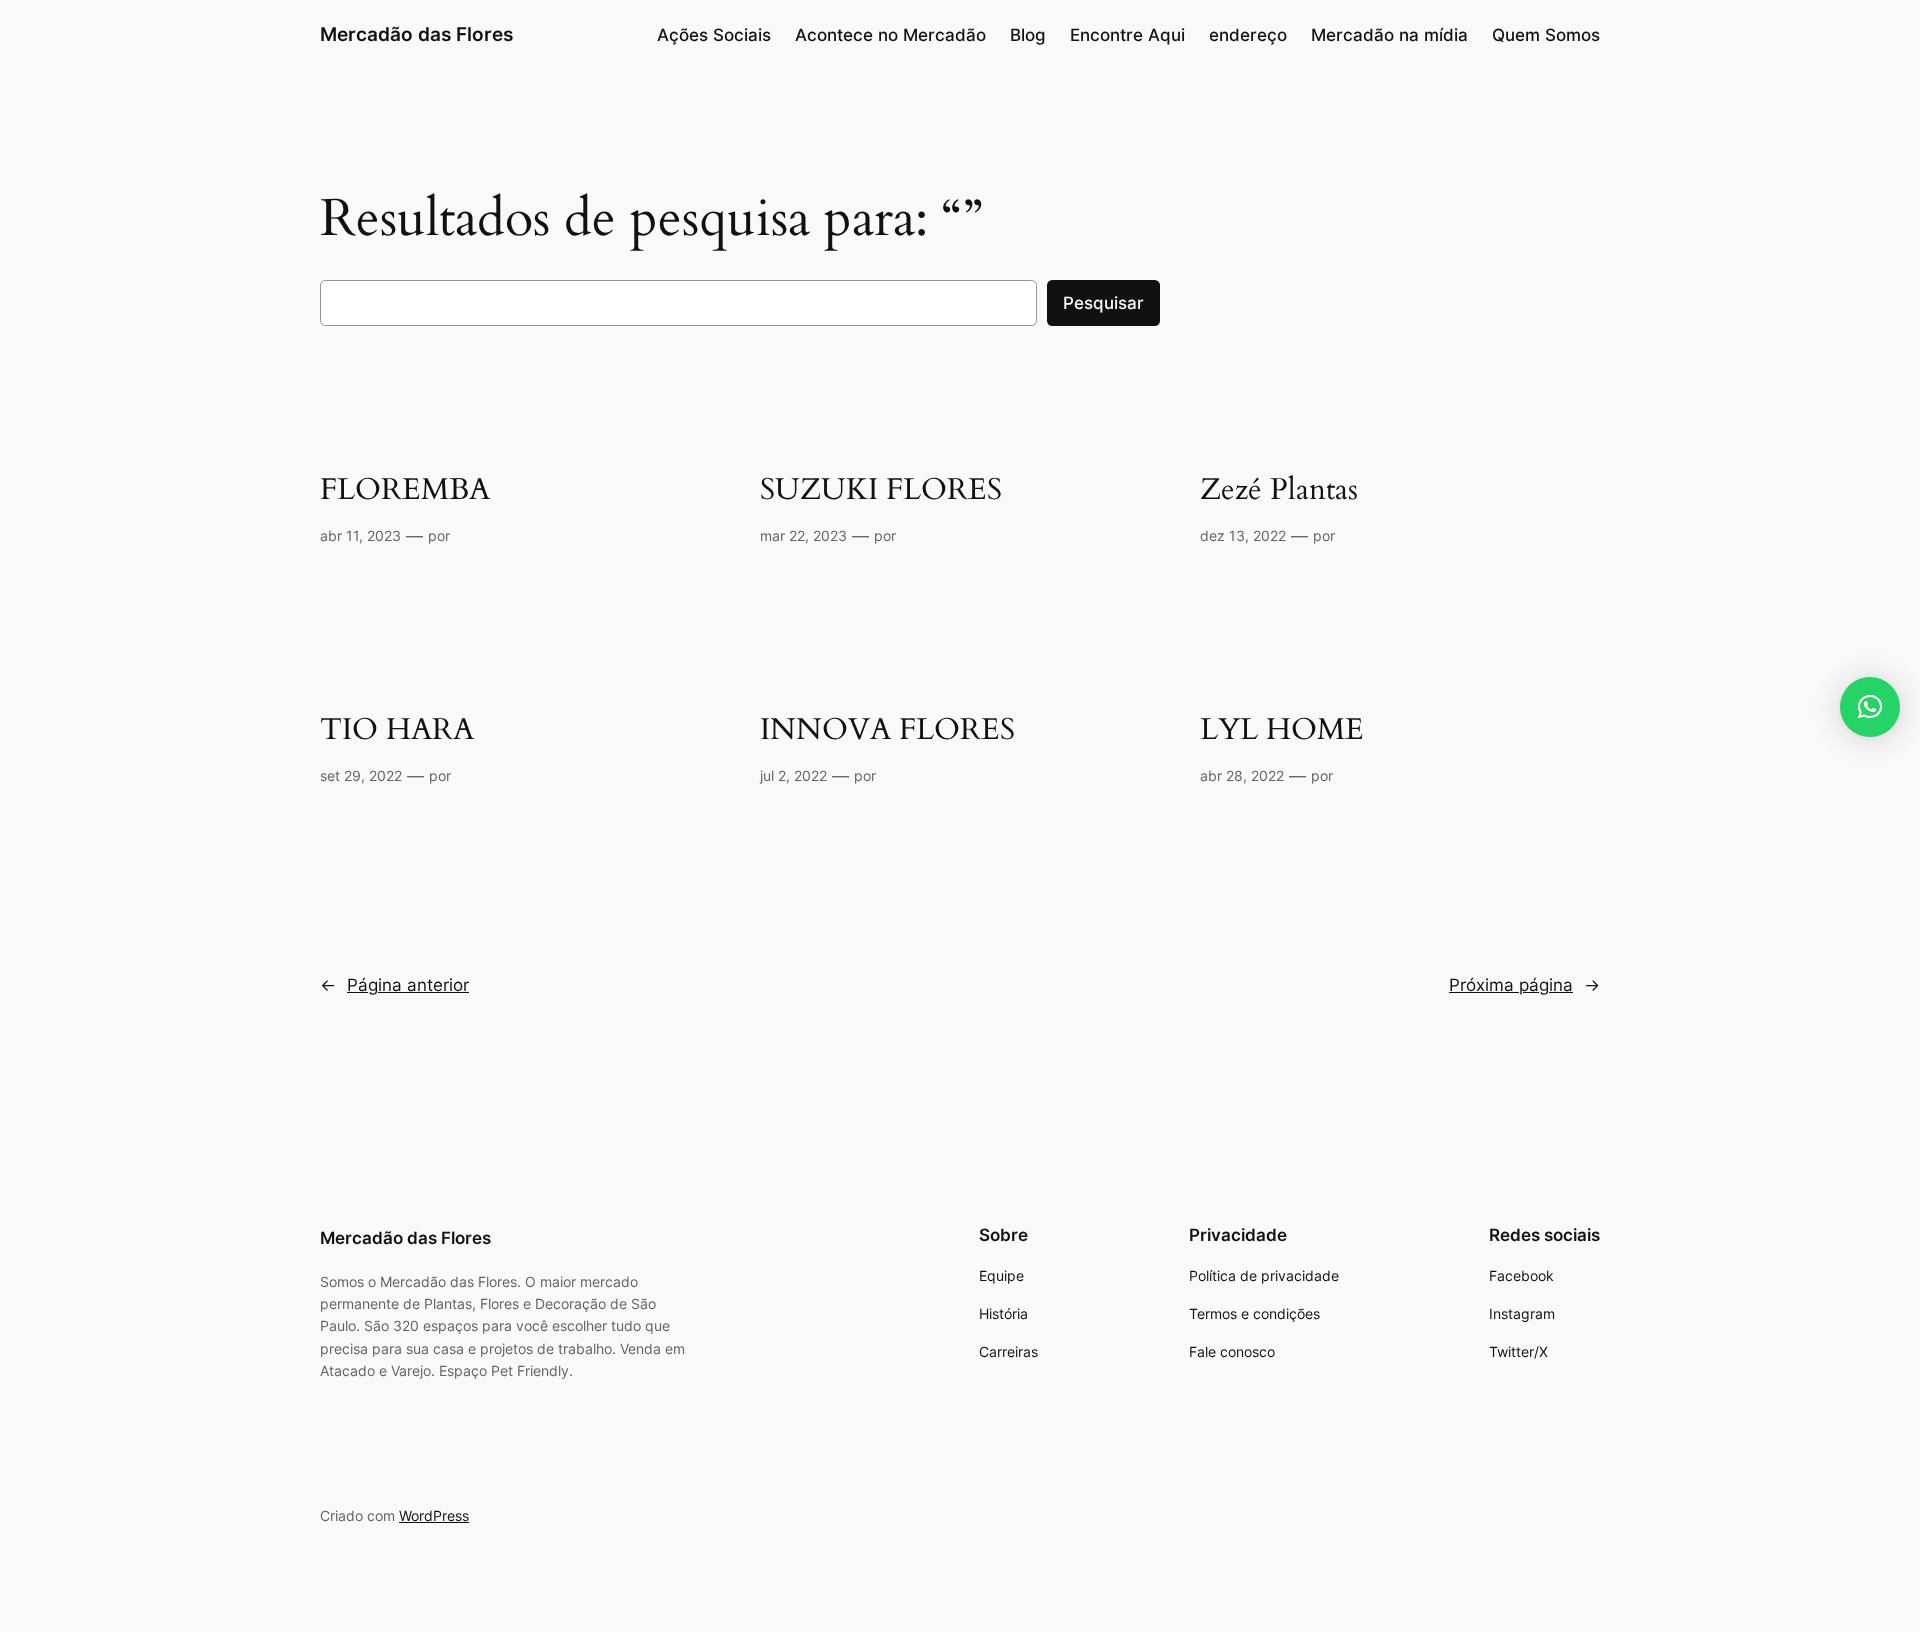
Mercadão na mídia (1389, 35)
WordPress (434, 1515)
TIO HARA (397, 731)
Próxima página (1524, 985)
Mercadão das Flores (416, 34)
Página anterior (394, 985)
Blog (1028, 35)
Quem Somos (1546, 35)
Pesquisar (1103, 303)
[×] (1870, 707)
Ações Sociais (714, 35)
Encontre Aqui (1127, 35)
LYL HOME (1282, 731)
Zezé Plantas (1279, 491)
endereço (1248, 35)
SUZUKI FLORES (881, 491)
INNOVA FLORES (887, 731)
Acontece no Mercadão (890, 35)
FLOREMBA (405, 491)
